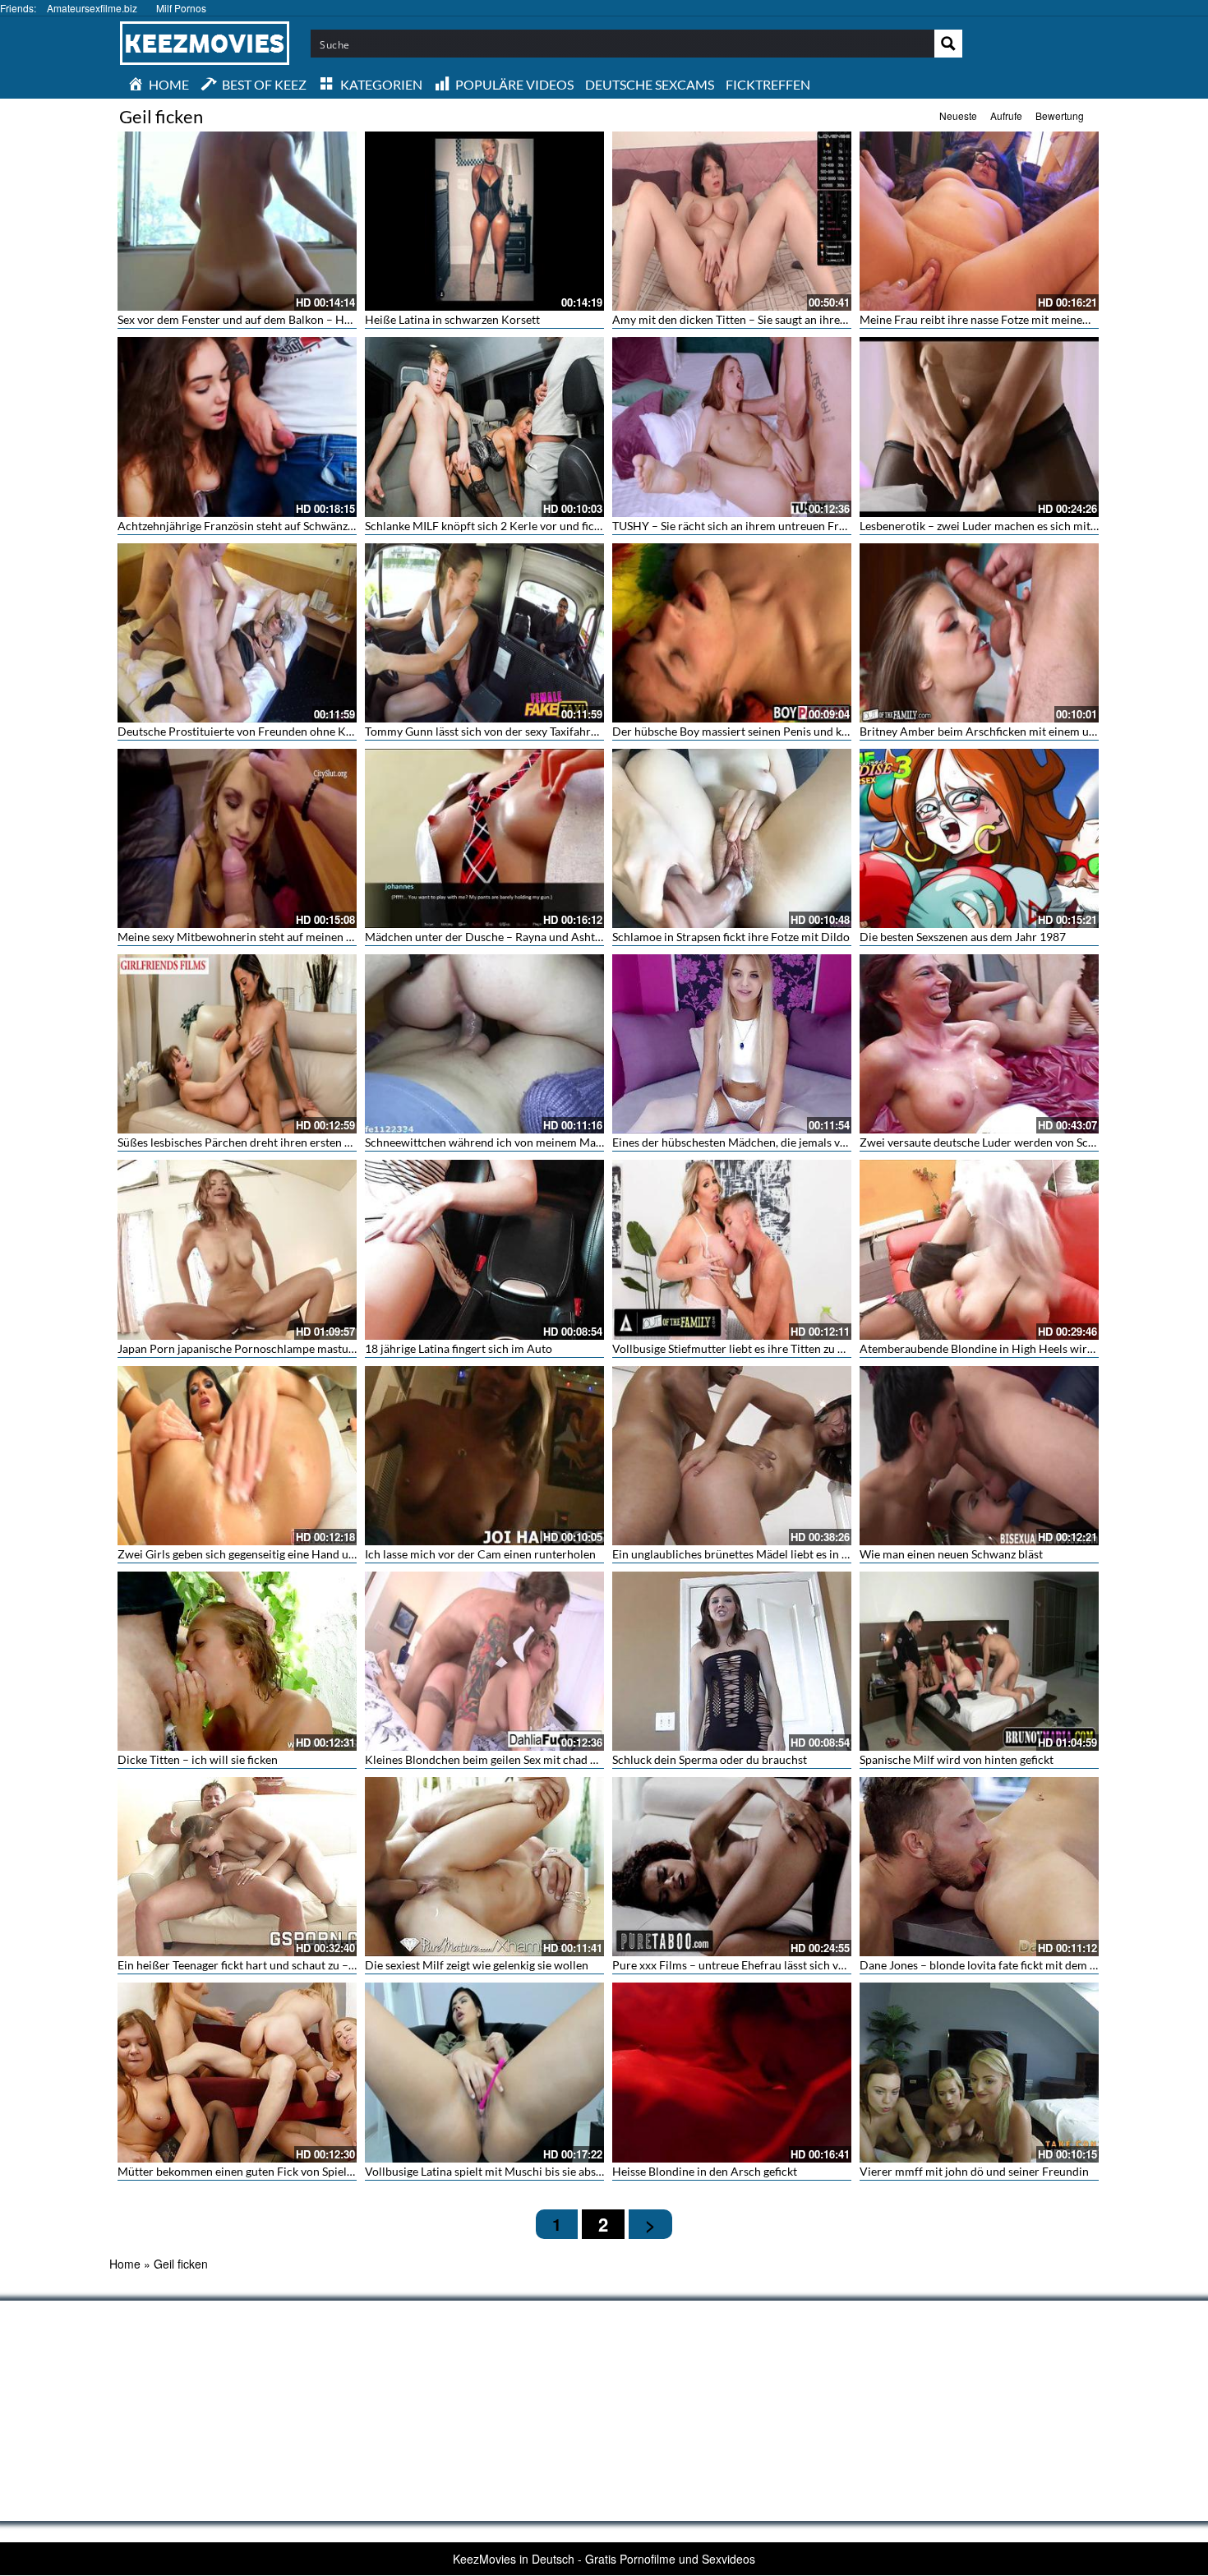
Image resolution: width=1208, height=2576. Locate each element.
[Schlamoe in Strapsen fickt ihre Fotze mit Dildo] (732, 838)
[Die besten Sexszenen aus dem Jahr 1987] (979, 838)
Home (125, 2264)
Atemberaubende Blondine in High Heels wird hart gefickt (1007, 1348)
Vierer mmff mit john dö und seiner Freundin (974, 2171)
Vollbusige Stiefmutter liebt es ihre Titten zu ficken (740, 1348)
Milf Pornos (181, 8)
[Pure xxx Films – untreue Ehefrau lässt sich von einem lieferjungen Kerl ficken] (732, 1867)
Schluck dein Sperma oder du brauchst (710, 1759)
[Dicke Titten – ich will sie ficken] (237, 1661)
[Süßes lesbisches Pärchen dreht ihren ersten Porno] (237, 1044)
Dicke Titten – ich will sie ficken (198, 1759)
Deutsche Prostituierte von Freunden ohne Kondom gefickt (268, 731)
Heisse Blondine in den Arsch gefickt (705, 2171)
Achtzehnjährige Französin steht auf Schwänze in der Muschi (272, 526)
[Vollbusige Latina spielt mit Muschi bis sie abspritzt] (484, 2072)
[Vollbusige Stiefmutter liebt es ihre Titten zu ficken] (732, 1249)
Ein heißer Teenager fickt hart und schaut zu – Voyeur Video (269, 1965)
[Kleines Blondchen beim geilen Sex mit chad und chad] (484, 1661)
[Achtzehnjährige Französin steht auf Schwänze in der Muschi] (237, 427)
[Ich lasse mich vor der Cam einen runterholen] (484, 1456)
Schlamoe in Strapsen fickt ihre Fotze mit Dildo (731, 937)
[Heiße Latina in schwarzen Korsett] (484, 221)
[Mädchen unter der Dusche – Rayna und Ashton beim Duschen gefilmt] (484, 838)
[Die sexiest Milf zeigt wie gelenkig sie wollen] (484, 1867)
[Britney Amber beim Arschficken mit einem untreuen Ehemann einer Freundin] (979, 633)
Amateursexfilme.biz (92, 8)
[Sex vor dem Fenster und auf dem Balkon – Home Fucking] (237, 221)
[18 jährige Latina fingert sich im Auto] (484, 1249)
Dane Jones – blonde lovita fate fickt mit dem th (980, 1965)
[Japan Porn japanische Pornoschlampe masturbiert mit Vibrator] (237, 1249)
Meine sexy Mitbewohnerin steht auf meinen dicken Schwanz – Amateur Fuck (314, 937)
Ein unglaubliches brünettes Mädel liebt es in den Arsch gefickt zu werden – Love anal (828, 1554)
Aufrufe (1006, 115)
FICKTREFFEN (768, 84)
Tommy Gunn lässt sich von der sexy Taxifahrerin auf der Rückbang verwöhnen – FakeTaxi (591, 731)
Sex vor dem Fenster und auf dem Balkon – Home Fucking (263, 319)
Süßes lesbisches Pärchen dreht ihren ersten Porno (247, 1142)
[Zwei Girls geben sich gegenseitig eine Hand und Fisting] (237, 1456)
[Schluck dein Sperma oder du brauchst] (732, 1661)
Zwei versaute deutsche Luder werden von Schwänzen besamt (1016, 1142)
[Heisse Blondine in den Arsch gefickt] (732, 2072)
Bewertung (1060, 115)
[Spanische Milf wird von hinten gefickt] (979, 1661)
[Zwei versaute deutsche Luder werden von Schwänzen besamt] (979, 1044)
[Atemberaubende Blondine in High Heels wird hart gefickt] (979, 1249)
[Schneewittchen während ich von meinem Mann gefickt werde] (484, 1044)
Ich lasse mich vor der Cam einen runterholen (480, 1554)
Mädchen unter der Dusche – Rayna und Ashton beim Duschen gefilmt (543, 937)
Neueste (958, 115)
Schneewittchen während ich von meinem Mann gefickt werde (522, 1142)
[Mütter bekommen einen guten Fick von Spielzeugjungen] (237, 2072)
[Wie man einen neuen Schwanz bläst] (979, 1456)
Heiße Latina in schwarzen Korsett (452, 319)
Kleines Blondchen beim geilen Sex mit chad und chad (501, 1759)
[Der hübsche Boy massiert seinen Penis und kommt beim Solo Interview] (732, 633)
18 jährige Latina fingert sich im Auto (459, 1348)
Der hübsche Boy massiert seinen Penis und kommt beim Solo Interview (794, 731)
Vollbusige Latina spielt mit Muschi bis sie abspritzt (494, 2171)
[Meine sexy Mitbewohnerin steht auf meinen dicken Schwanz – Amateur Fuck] (237, 838)
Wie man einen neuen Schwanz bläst (951, 1554)
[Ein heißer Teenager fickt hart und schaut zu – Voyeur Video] (237, 1867)
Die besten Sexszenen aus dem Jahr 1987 (963, 937)
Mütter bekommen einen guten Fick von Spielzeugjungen (261, 2171)
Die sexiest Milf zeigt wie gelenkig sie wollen (477, 1965)
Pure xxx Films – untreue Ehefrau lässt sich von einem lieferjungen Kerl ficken (809, 1965)
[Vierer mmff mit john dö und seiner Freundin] (979, 2072)
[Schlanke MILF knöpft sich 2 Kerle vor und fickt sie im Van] (484, 427)
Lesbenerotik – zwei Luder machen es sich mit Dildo (991, 526)
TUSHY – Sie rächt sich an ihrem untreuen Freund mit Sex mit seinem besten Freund (825, 526)
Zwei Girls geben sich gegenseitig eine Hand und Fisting (258, 1554)
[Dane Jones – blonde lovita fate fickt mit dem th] (979, 1867)
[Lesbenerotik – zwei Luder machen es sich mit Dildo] (979, 427)
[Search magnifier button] (948, 44)
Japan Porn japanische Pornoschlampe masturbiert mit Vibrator (281, 1348)
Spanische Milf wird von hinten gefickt (957, 1759)
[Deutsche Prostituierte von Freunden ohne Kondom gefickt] (237, 633)
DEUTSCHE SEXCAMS (650, 84)
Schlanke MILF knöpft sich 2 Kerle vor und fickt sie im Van (512, 526)
